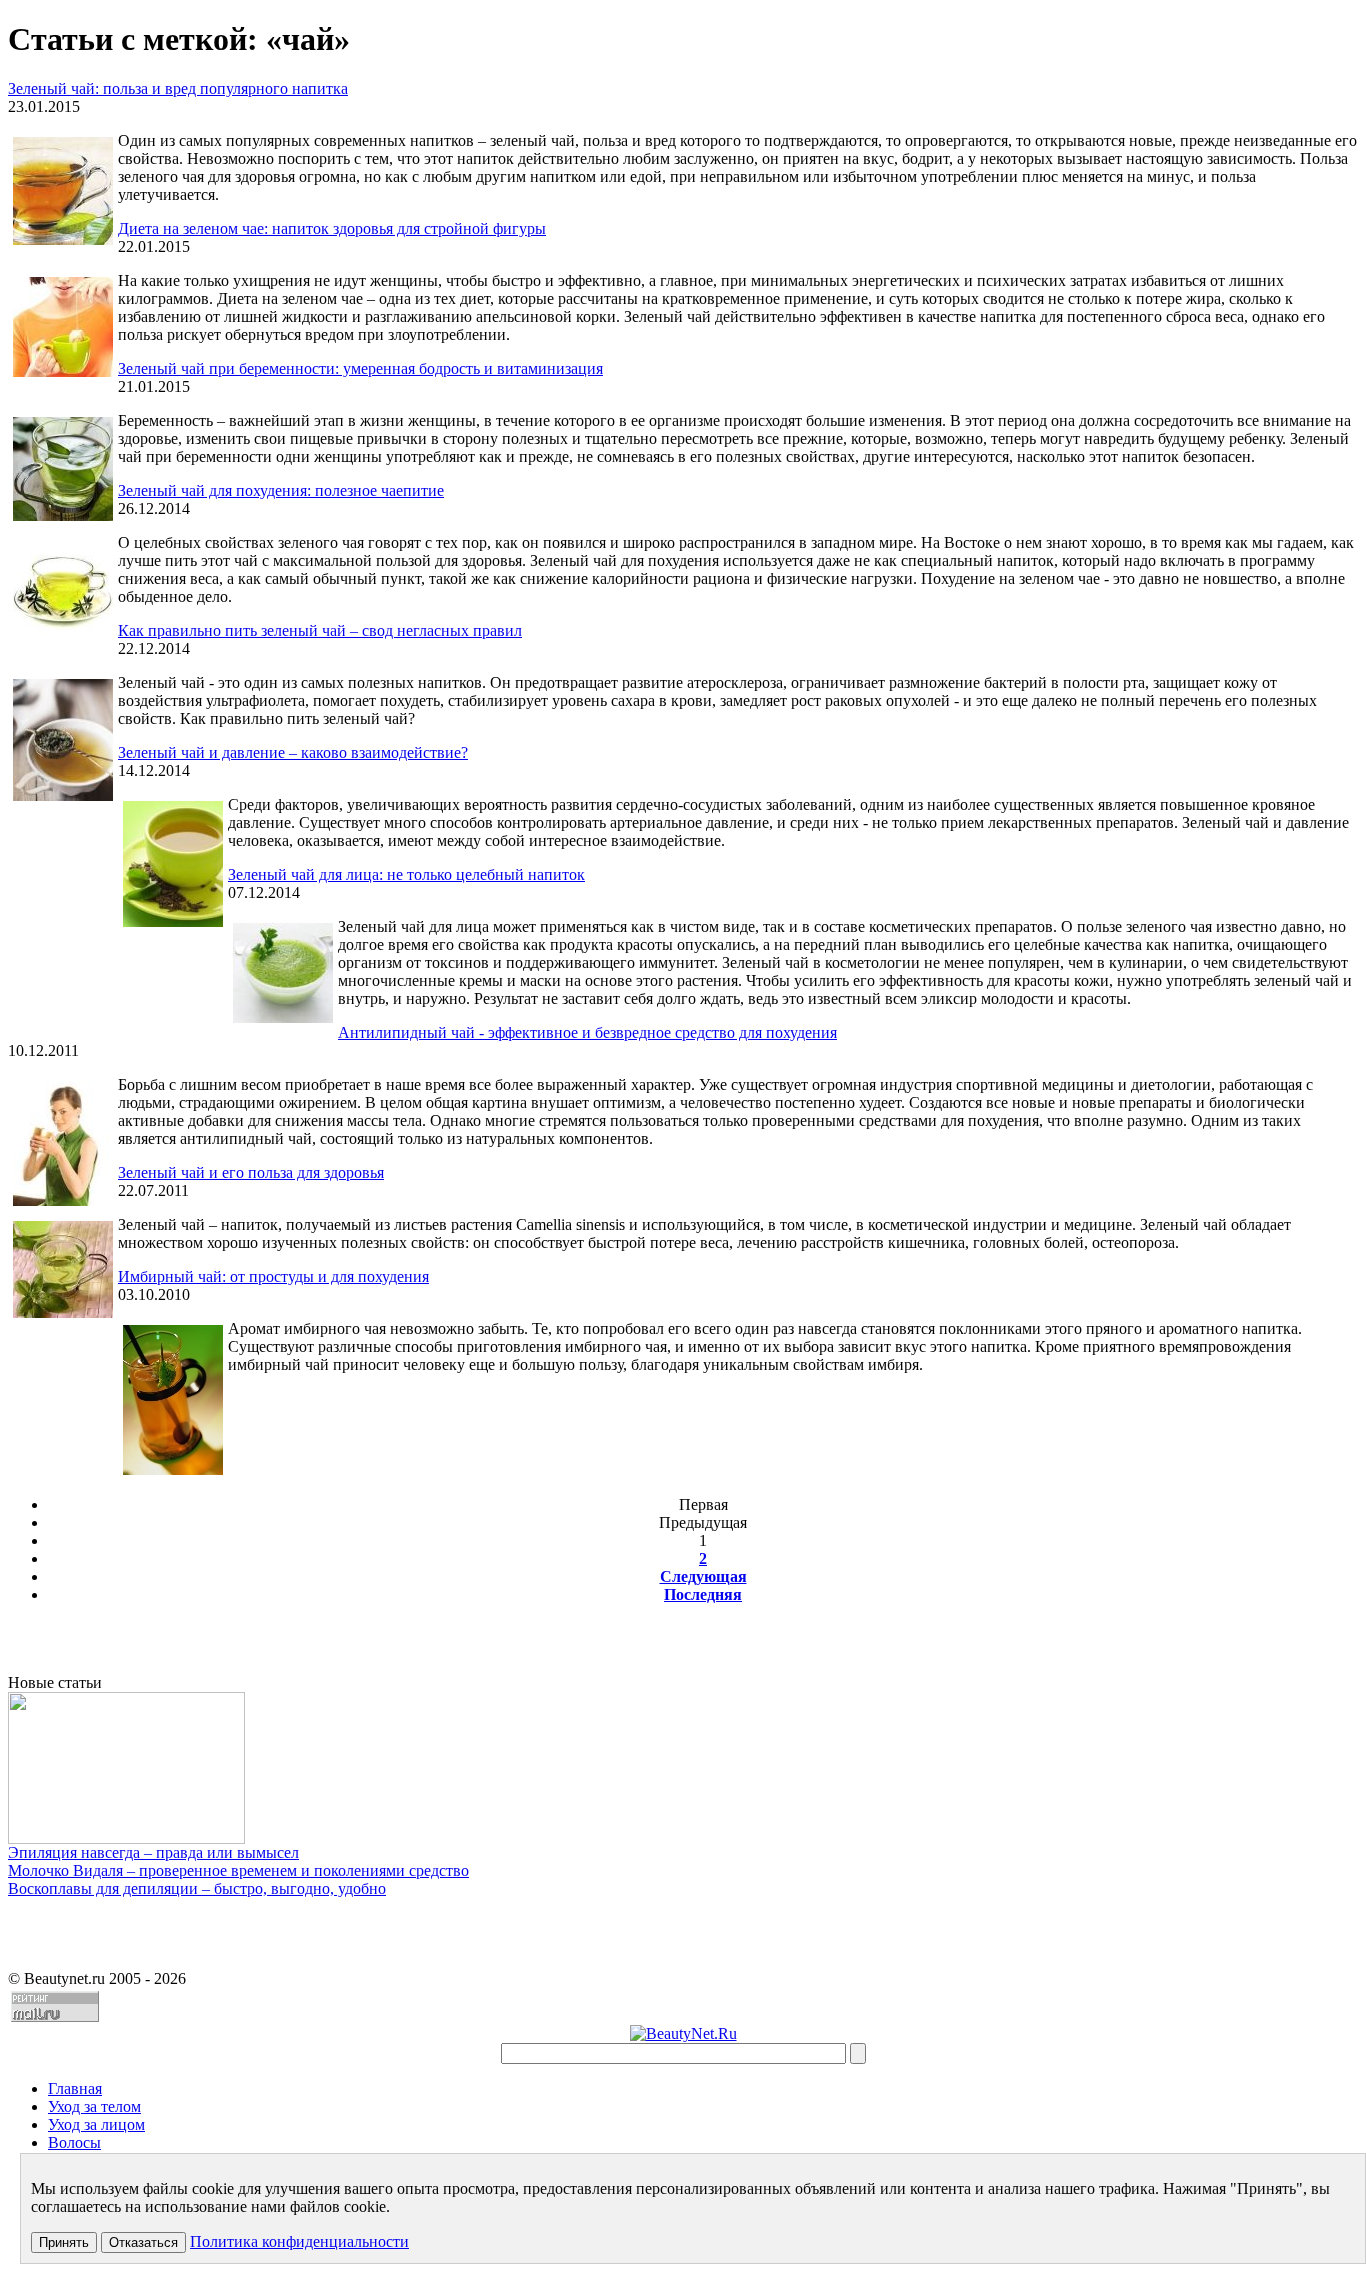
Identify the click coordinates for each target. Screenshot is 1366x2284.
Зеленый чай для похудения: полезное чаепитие (281, 490)
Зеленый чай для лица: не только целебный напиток (406, 874)
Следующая (703, 1576)
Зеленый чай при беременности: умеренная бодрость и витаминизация (360, 368)
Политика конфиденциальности (299, 2241)
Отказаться (143, 2242)
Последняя (703, 1594)
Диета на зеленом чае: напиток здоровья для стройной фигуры (332, 228)
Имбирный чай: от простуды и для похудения (273, 1276)
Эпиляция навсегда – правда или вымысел (153, 1852)
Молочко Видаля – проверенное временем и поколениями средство (238, 1870)
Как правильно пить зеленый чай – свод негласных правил (320, 630)
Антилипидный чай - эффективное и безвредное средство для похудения (587, 1032)
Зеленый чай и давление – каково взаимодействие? (293, 752)
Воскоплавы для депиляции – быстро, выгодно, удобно (197, 1888)
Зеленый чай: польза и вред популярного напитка (178, 88)
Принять (64, 2242)
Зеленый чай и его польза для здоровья (251, 1172)
